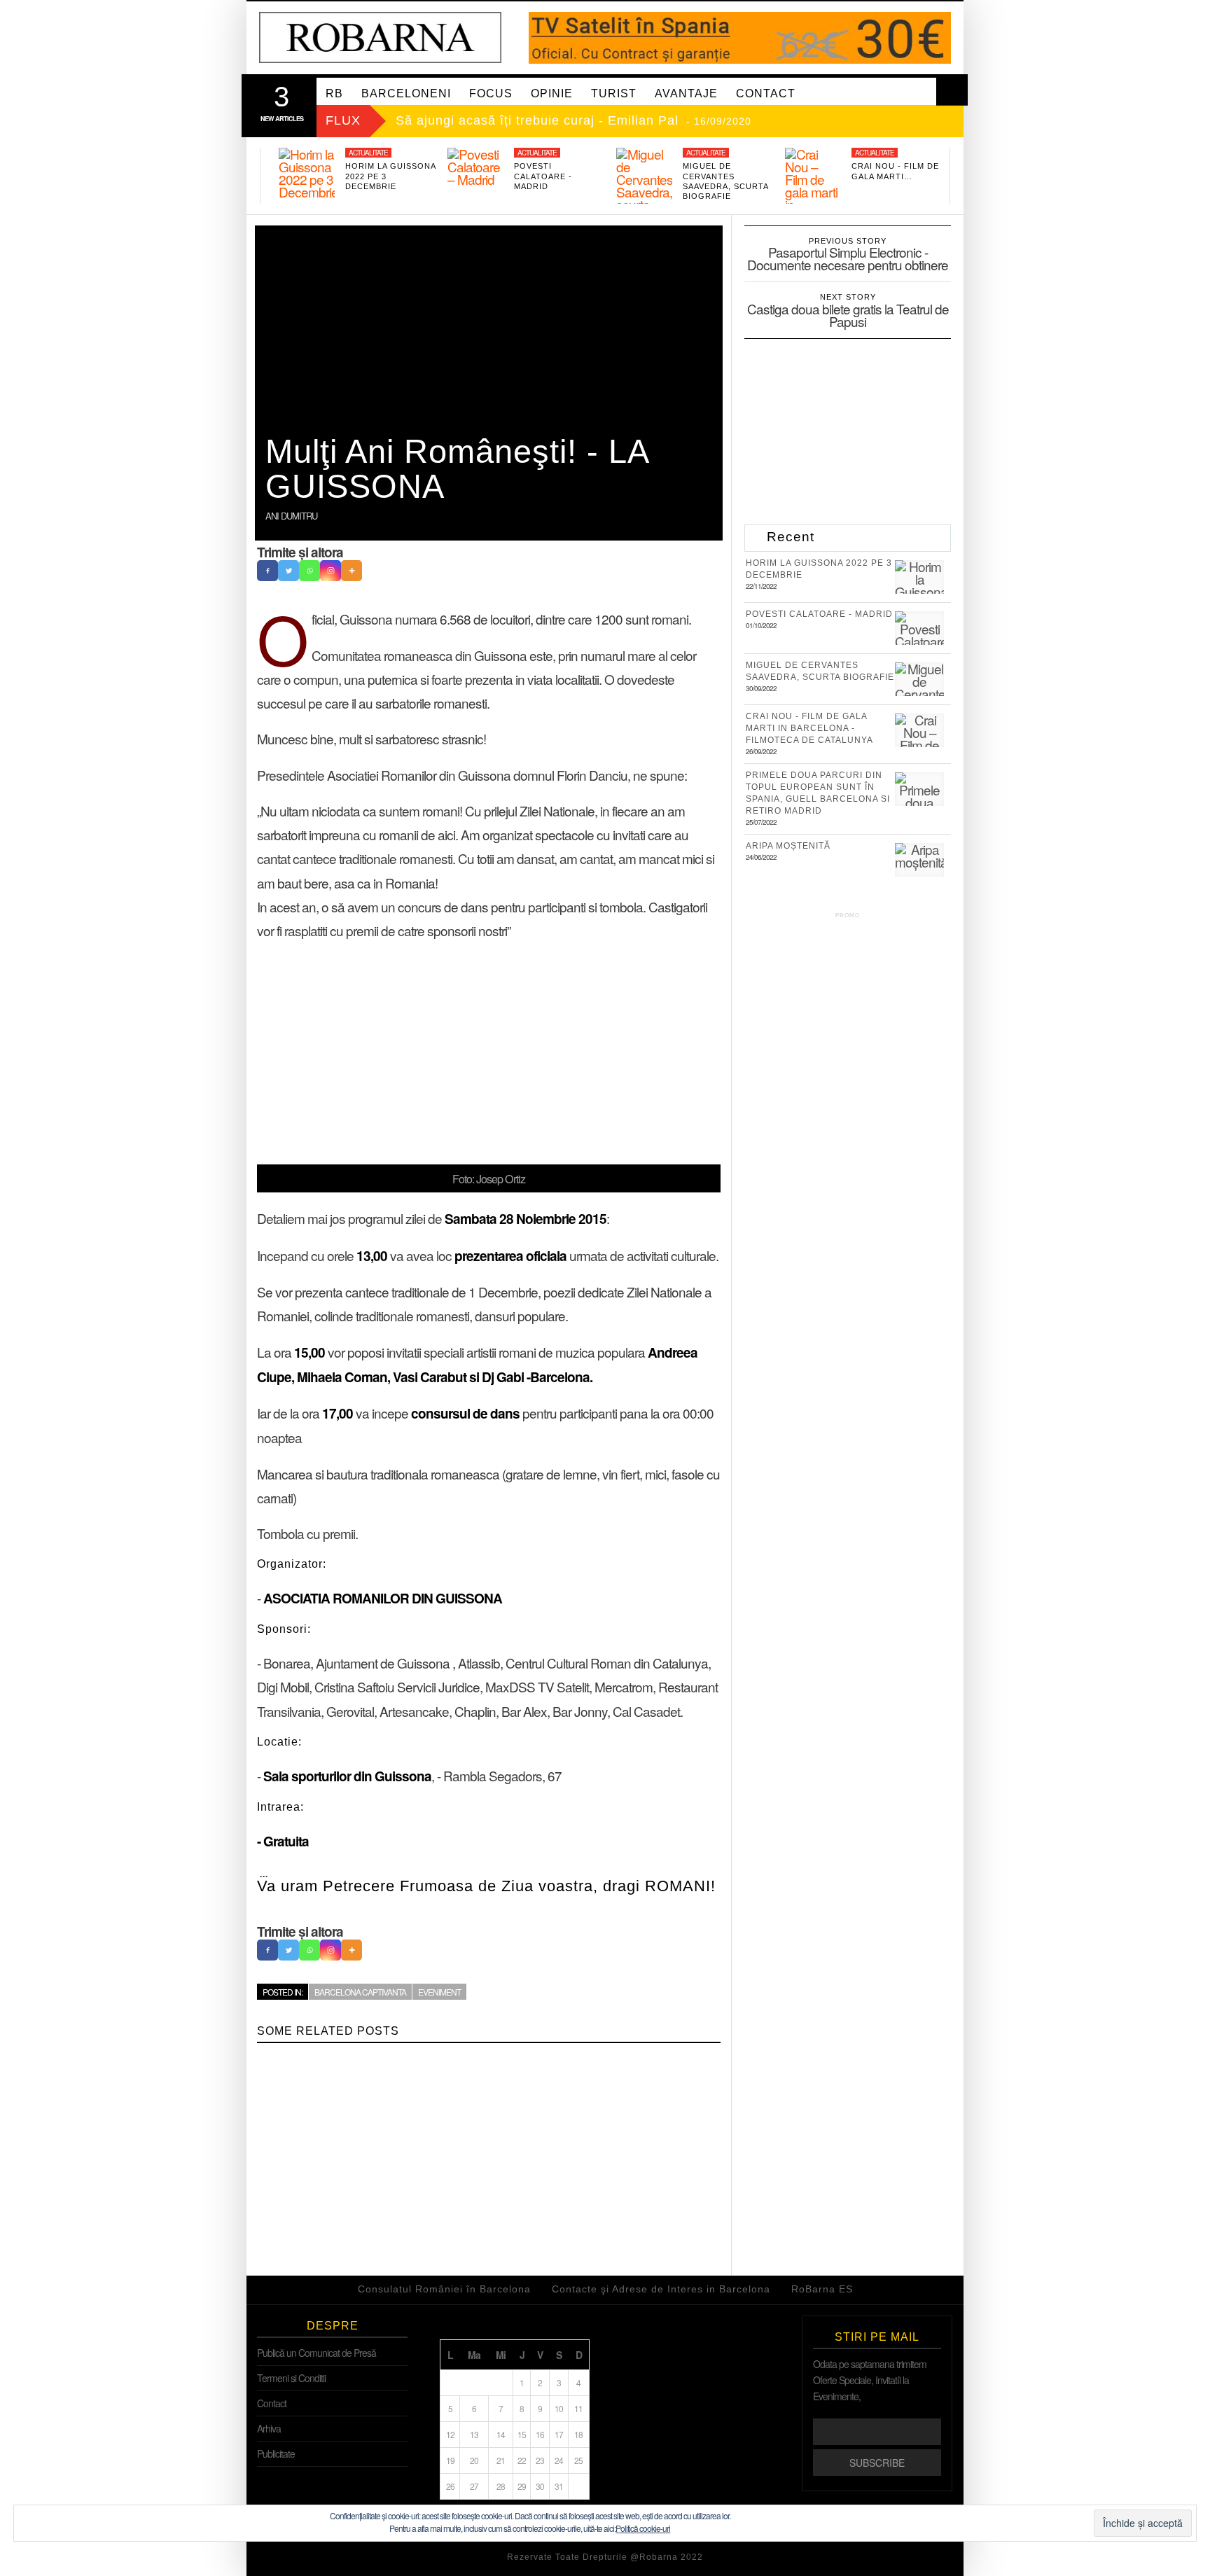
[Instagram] (331, 571)
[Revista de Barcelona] (380, 37)
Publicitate (276, 2453)
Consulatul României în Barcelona (444, 2289)
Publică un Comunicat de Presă (317, 2353)
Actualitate (368, 153)
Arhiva (269, 2428)
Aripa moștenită (788, 846)
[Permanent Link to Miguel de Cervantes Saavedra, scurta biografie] (644, 186)
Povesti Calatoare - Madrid (543, 176)
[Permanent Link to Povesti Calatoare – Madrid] (475, 176)
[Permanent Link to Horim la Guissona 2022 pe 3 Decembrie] (307, 176)
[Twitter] (288, 571)
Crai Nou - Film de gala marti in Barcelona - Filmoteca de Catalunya (809, 728)
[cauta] (952, 90)
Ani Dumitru (291, 516)
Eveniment (439, 1992)
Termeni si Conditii (291, 2378)
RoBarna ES (822, 2289)
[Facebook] (267, 571)
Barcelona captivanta (360, 1992)
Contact (272, 2403)
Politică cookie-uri (643, 2528)
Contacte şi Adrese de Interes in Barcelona (661, 2289)
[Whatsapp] (310, 571)
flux (343, 120)
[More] (352, 571)
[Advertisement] (489, 1052)
